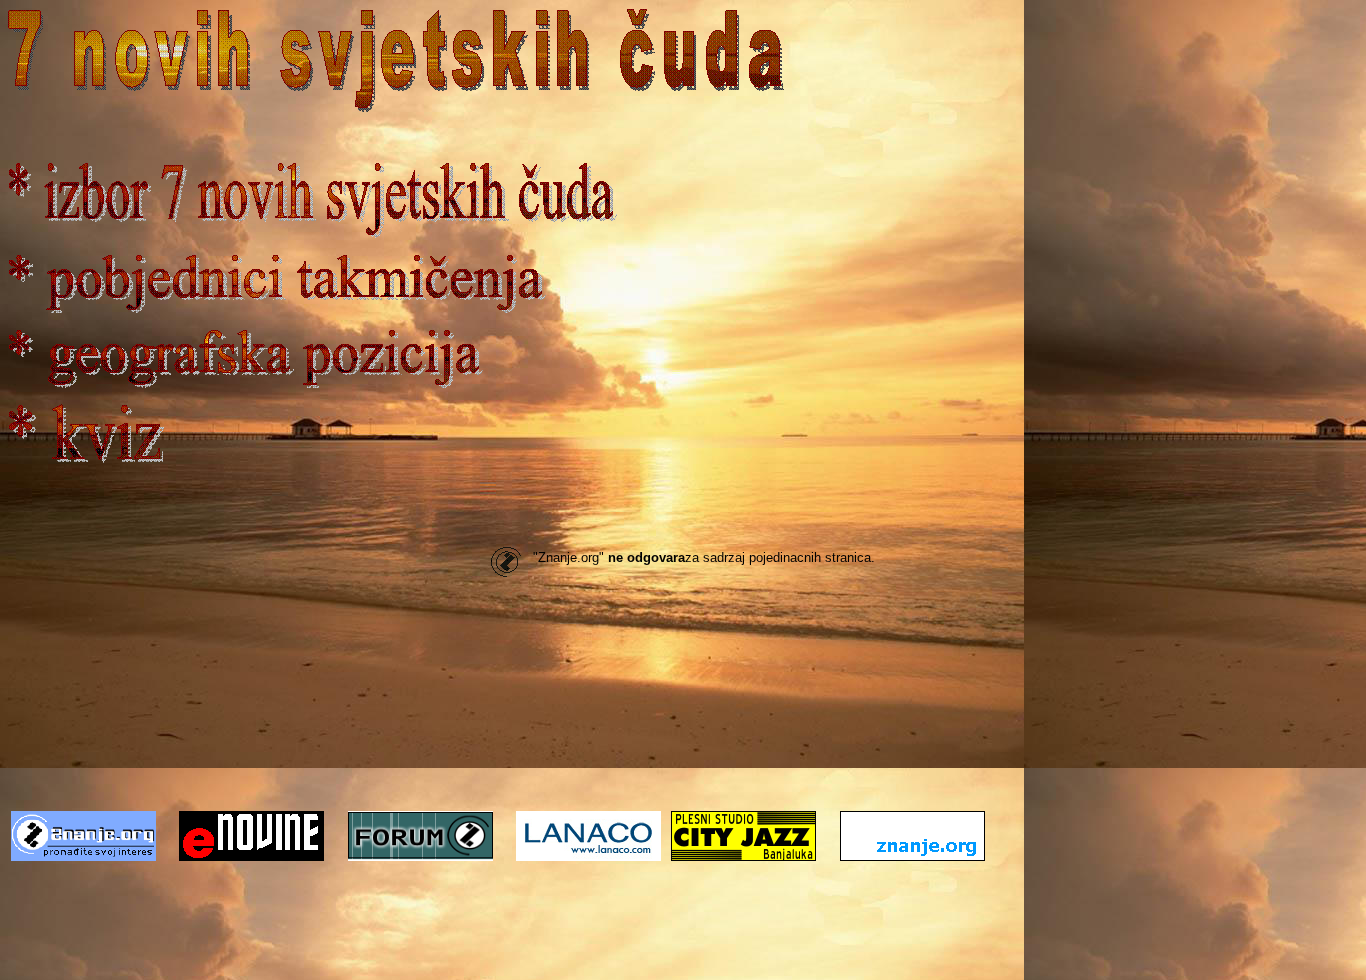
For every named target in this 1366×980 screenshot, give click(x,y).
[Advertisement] (683, 750)
